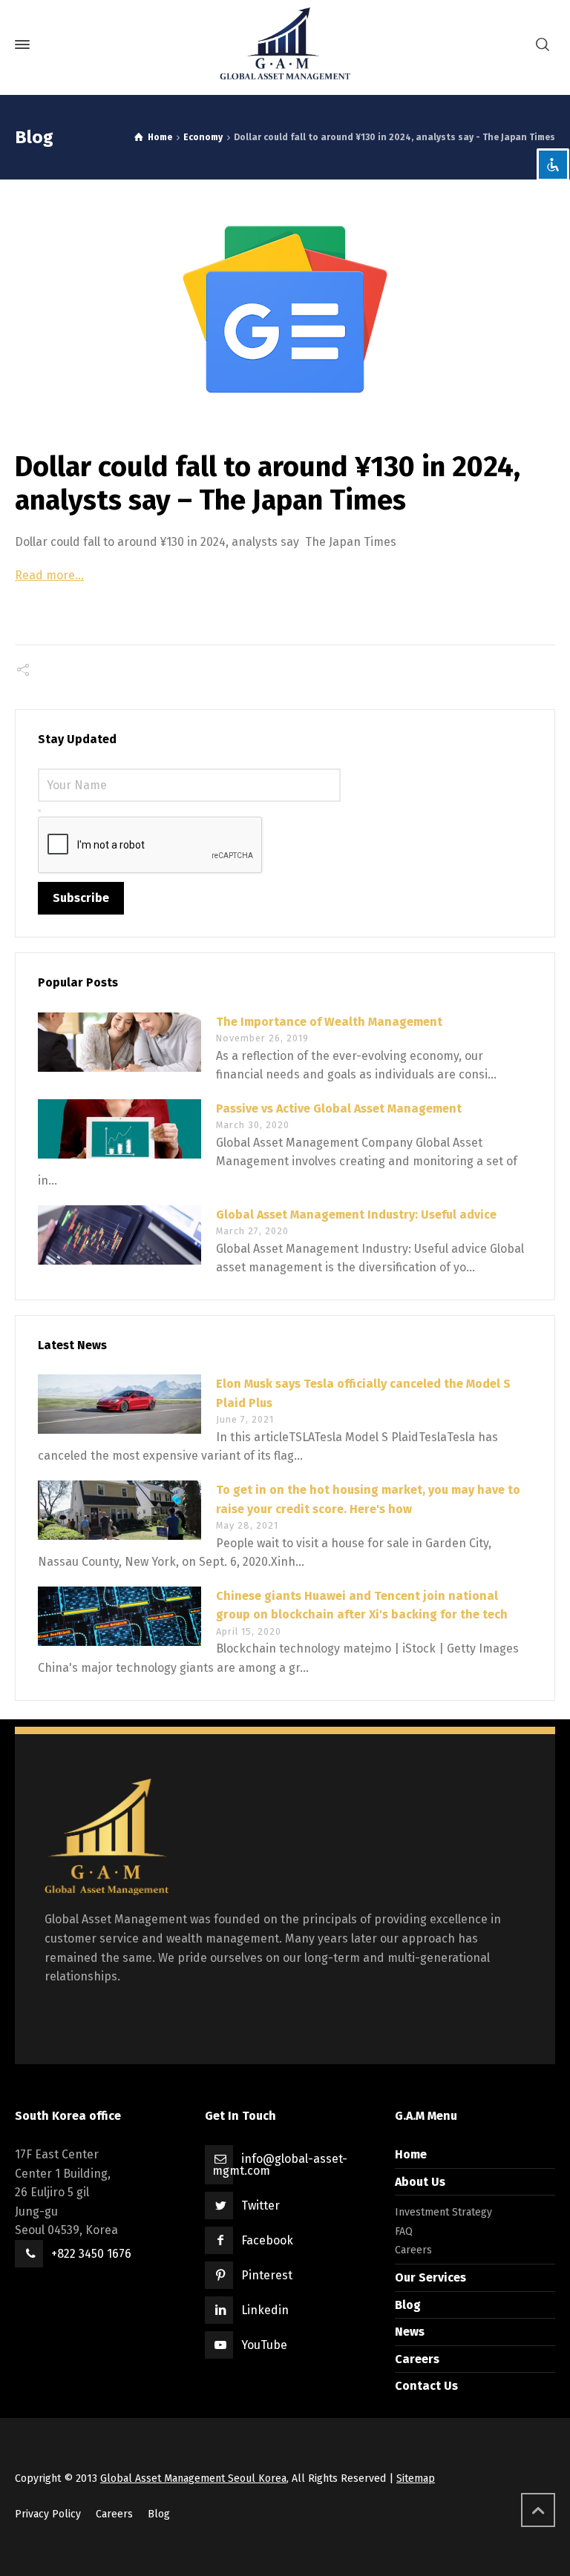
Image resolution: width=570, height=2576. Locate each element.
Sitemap (416, 2478)
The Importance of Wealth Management (329, 1022)
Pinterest (267, 2275)
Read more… (49, 575)
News (410, 2332)
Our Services (430, 2277)
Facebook (267, 2240)
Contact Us (426, 2386)
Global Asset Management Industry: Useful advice (356, 1215)
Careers (413, 2250)
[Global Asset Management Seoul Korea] (285, 45)
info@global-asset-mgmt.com (280, 2165)
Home (411, 2154)
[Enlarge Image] (285, 309)
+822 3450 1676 (91, 2254)
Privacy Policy (48, 2514)
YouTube (264, 2345)
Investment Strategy (443, 2212)
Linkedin (265, 2310)
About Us (420, 2182)
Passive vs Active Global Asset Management (339, 1109)
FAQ (404, 2231)
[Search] (543, 45)
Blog (408, 2305)
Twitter (261, 2206)
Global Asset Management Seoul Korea (193, 2478)
